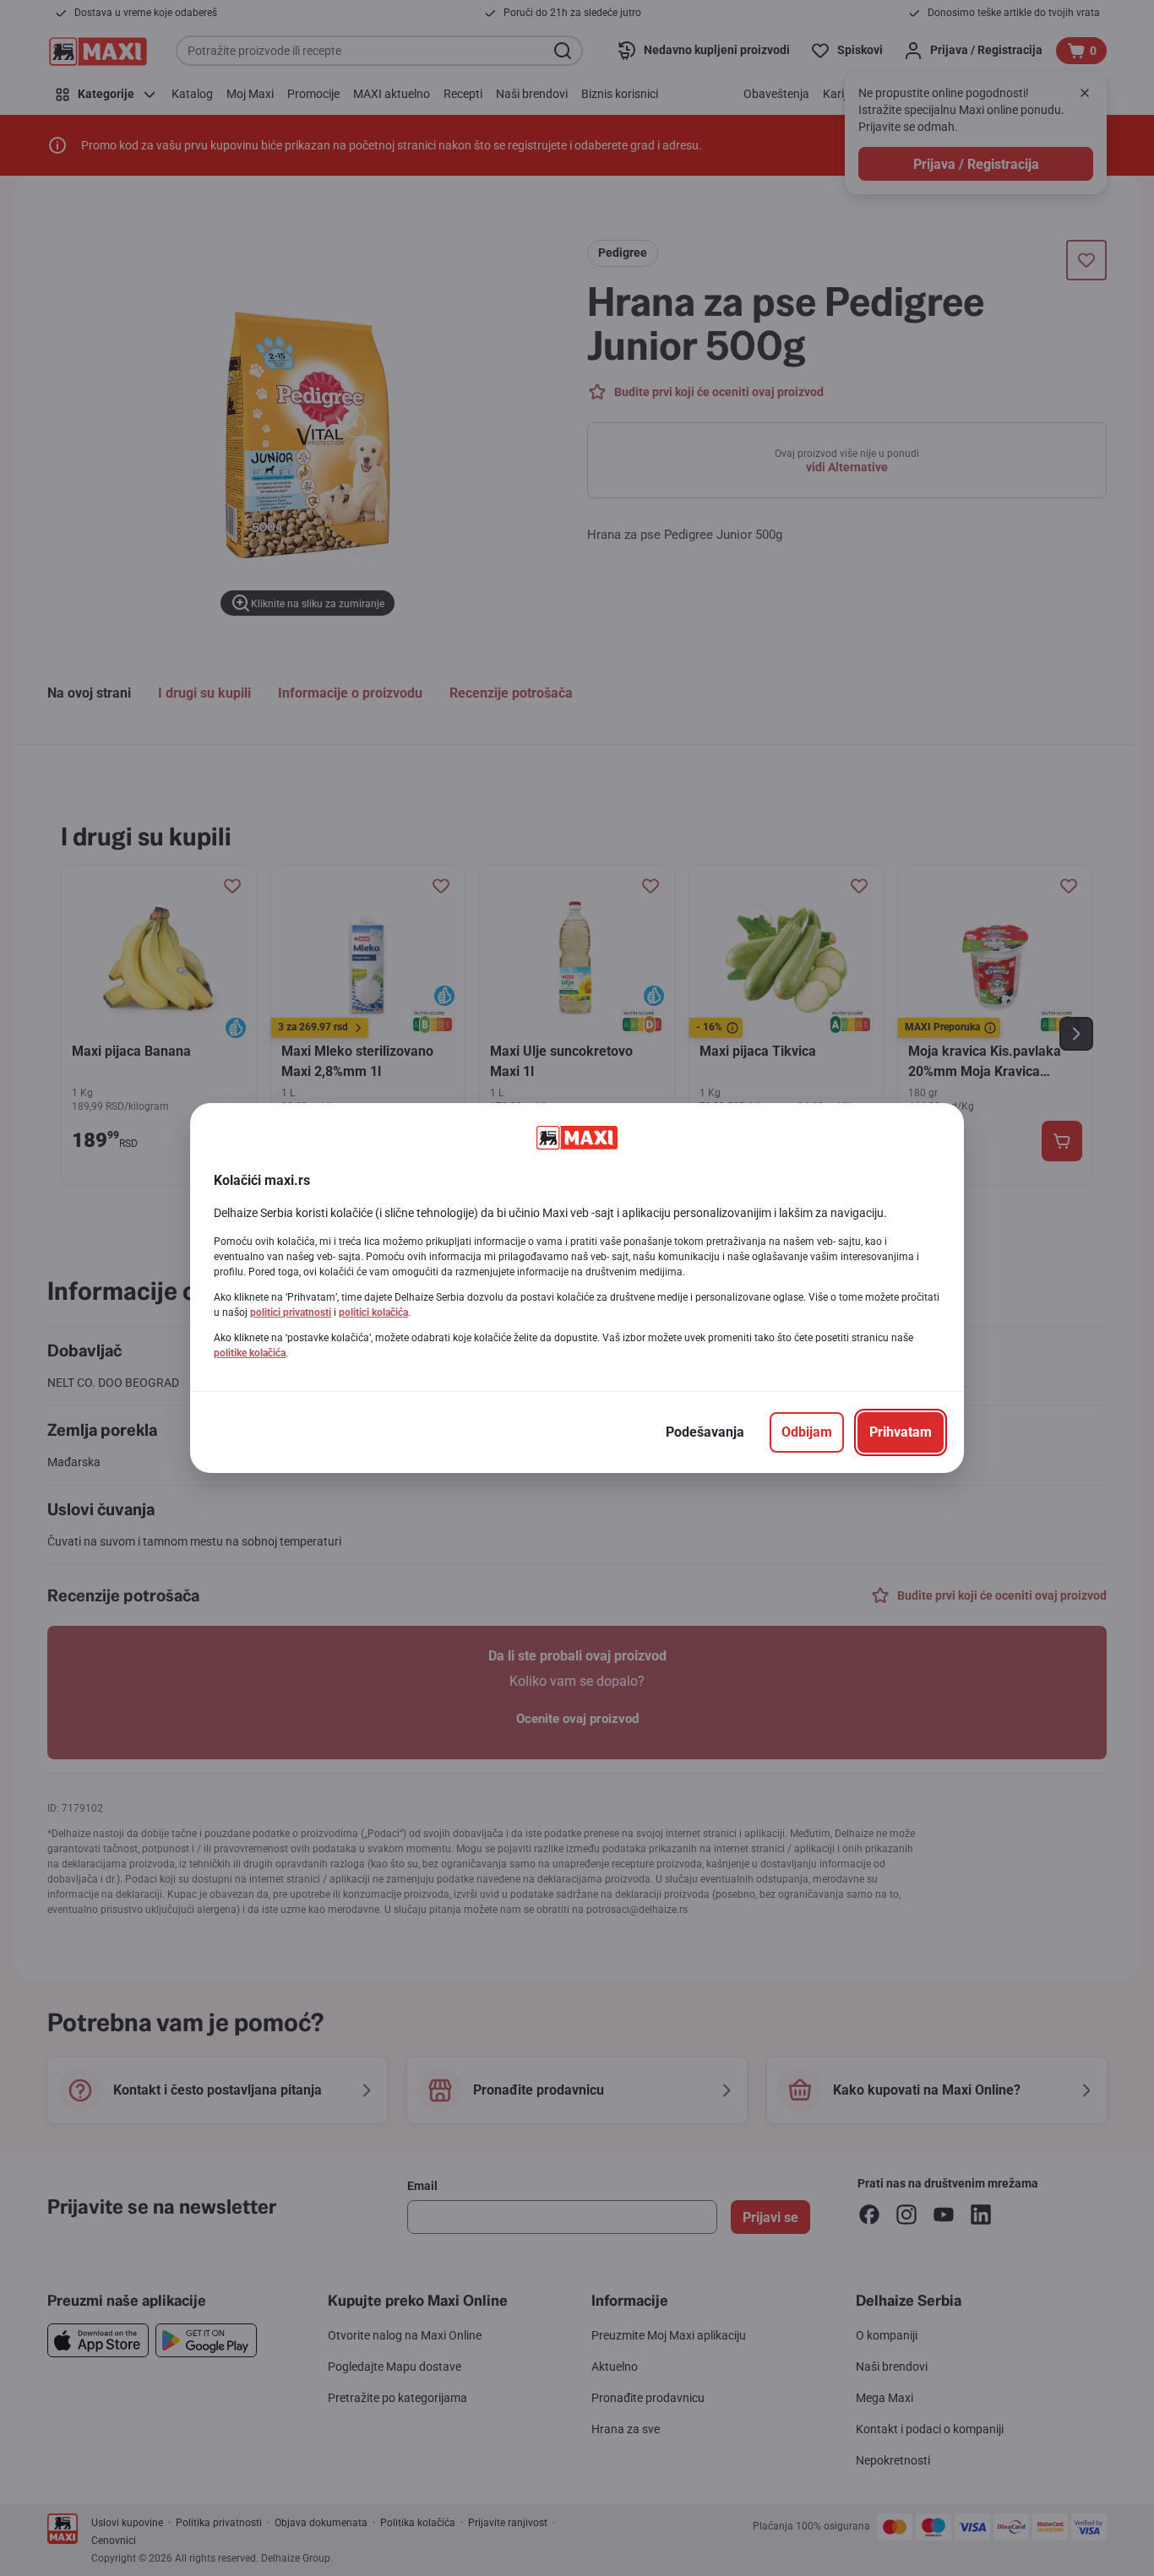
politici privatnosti (291, 1312)
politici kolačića (373, 1312)
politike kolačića (250, 1353)
